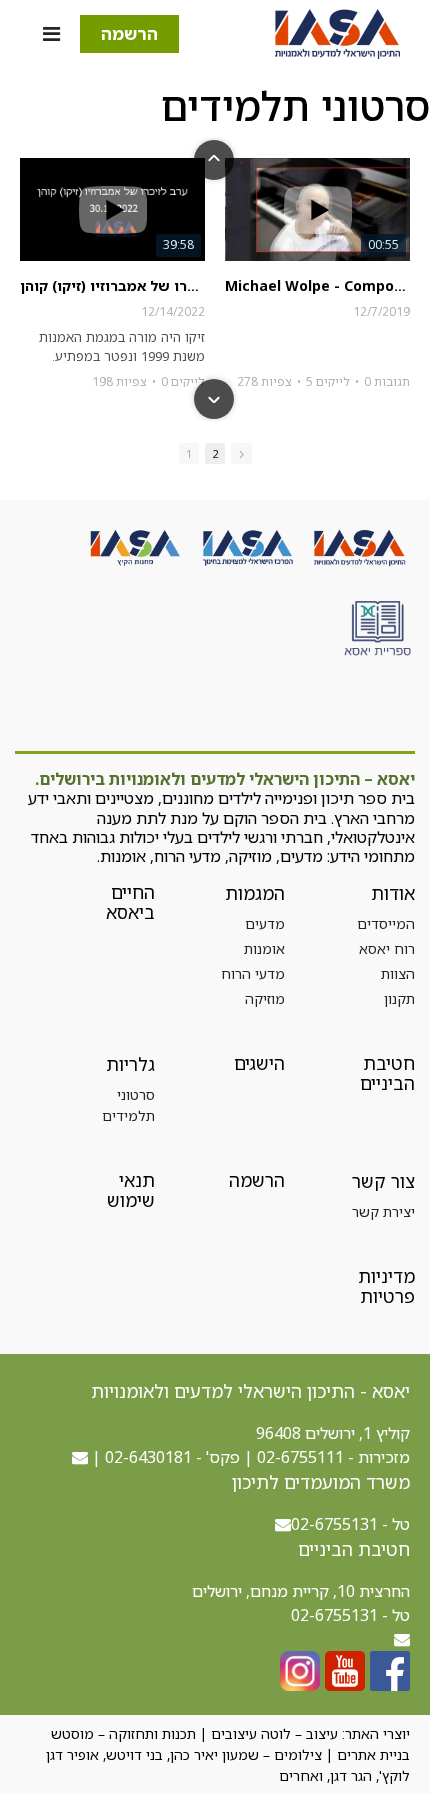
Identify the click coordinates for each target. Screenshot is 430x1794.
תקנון (399, 998)
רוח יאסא (387, 948)
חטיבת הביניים (387, 1073)
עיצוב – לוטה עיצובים (274, 1733)
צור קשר (383, 1181)
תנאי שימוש (131, 1190)
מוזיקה (265, 998)
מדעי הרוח (253, 973)
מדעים (265, 923)
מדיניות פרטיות (386, 1286)
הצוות (398, 973)
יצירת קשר (383, 1211)
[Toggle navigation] (51, 34)
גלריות (130, 1064)
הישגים (259, 1063)
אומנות (264, 948)
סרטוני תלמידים (128, 1105)
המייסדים (386, 923)
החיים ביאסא (130, 902)
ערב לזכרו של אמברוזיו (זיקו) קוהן (112, 286)
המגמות (255, 893)
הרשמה (129, 33)
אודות (393, 893)
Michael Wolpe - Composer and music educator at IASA (317, 286)
